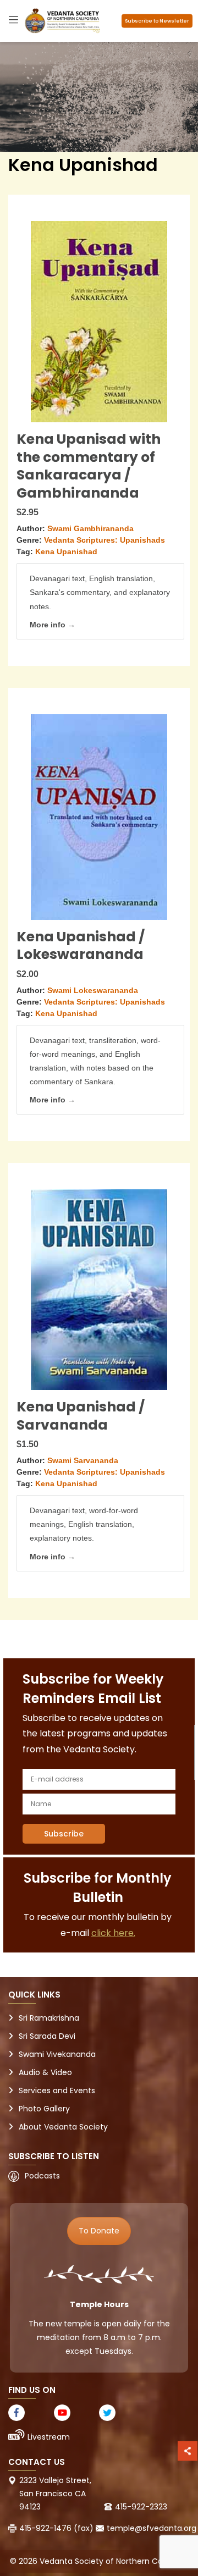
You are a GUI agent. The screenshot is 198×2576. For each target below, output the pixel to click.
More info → (53, 625)
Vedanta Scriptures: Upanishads (105, 540)
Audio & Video (45, 2072)
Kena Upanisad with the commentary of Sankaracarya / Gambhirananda (89, 466)
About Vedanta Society (63, 2127)
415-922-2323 (141, 2507)
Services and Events (57, 2090)
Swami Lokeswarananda (93, 990)
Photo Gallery (44, 2109)
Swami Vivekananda (57, 2054)
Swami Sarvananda (83, 1460)
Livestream (49, 2437)
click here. (113, 1933)
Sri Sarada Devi (47, 2036)
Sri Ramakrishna (49, 2018)
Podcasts (42, 2176)
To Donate (99, 2231)
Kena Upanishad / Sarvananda (81, 1416)
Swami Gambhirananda (90, 528)
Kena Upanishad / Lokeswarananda (81, 946)
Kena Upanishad (66, 551)
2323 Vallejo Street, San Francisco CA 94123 (55, 2494)
